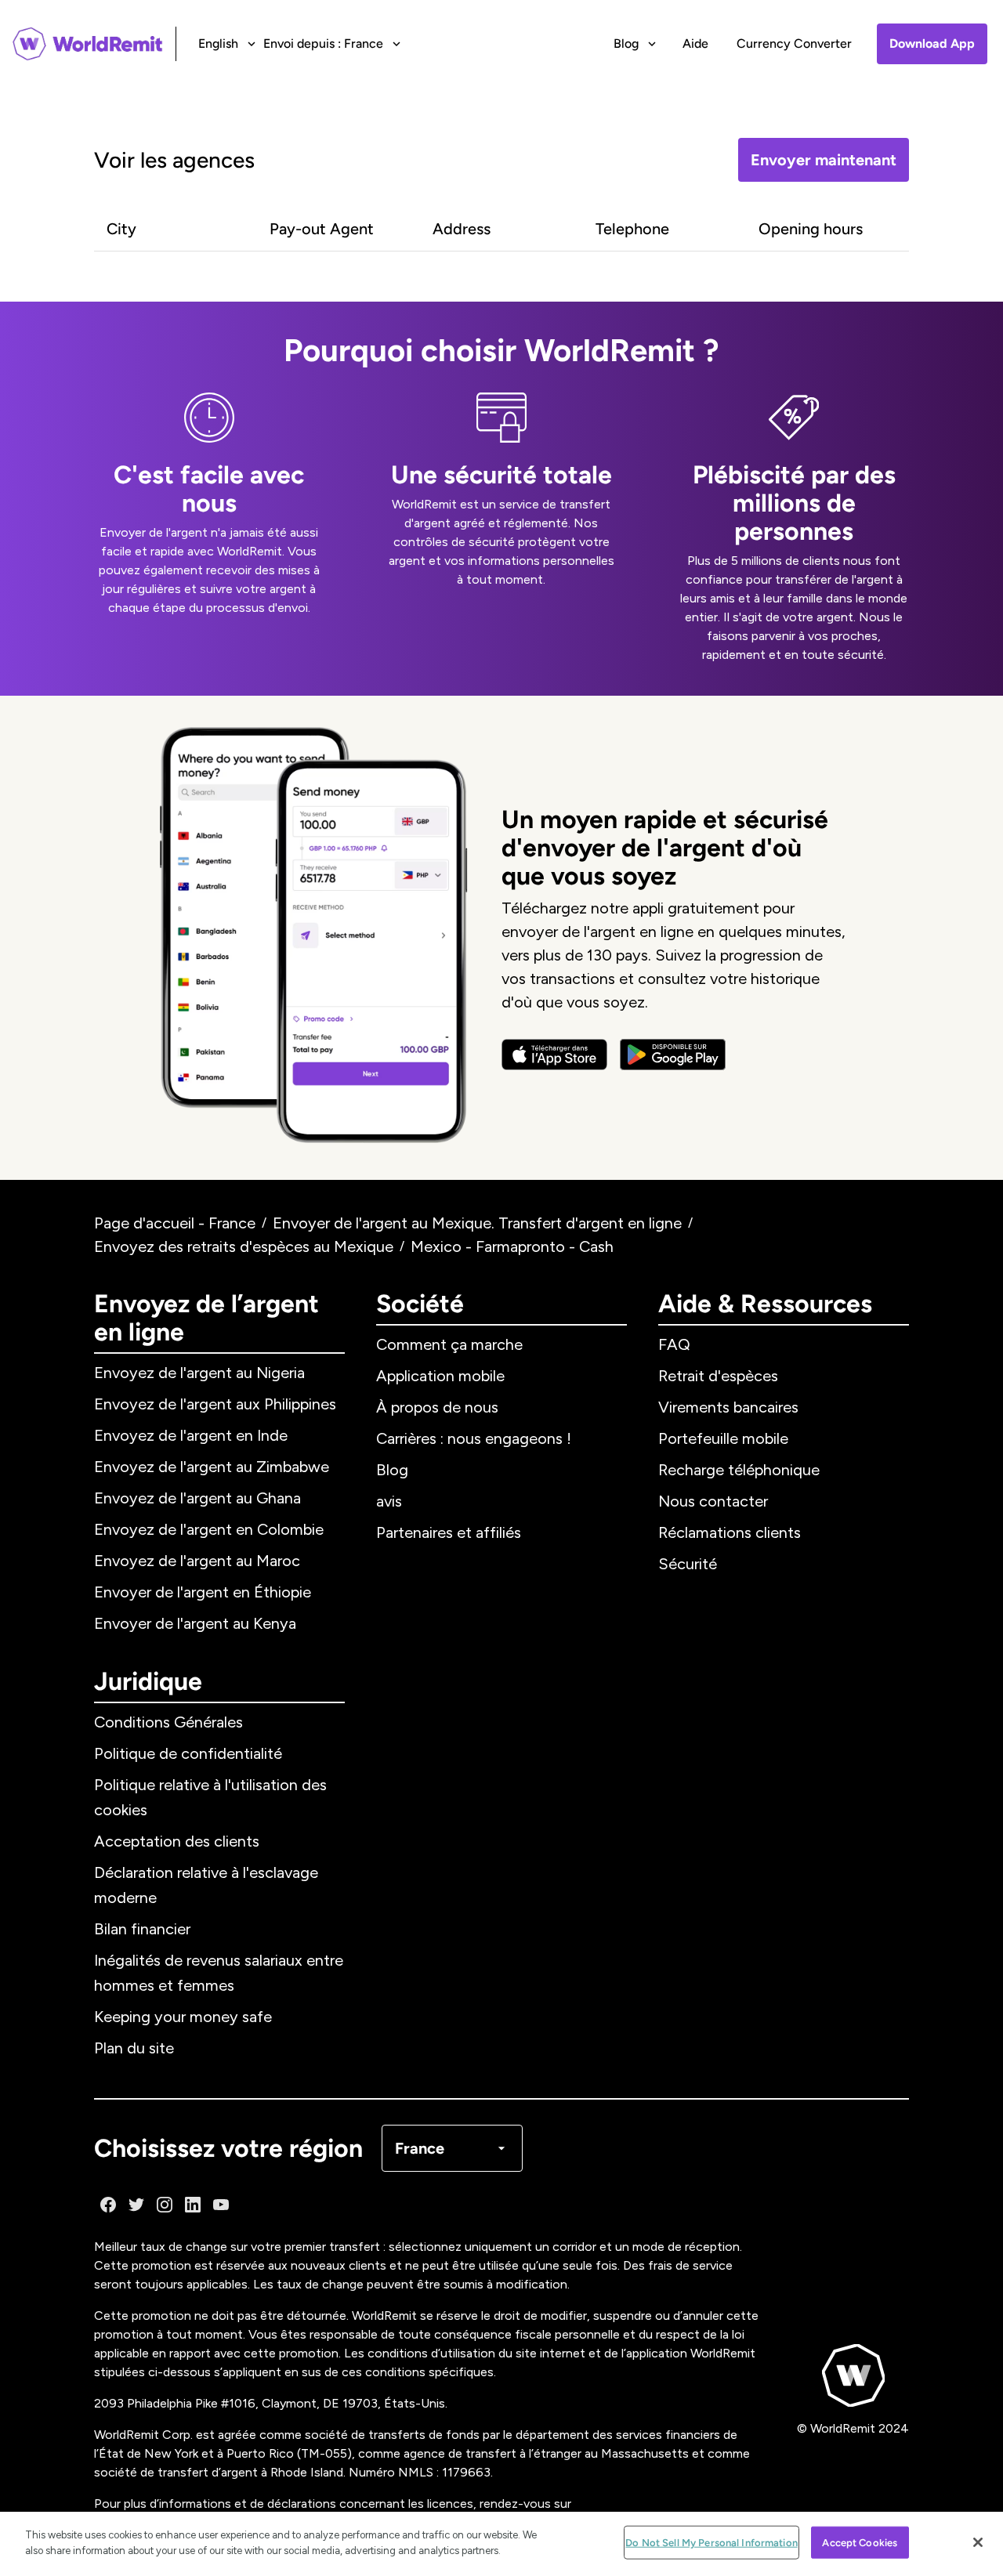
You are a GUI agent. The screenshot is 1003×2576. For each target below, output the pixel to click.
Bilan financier (142, 1929)
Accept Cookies (860, 2543)
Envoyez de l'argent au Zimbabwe (212, 1467)
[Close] (978, 2542)
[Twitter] (136, 2205)
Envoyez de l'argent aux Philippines (215, 1404)
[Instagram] (165, 2205)
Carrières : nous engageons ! (474, 1438)
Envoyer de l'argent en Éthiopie (203, 1592)
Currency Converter (794, 43)
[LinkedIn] (193, 2205)
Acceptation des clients (177, 1841)
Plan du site (134, 2048)
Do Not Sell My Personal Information (712, 2543)
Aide (695, 43)
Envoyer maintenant (824, 160)
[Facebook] (108, 2205)
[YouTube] (221, 2205)
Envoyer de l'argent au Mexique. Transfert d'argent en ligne (477, 1223)
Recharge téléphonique (739, 1470)
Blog (392, 1470)
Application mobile (440, 1376)
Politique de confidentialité (188, 1753)
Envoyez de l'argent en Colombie (209, 1529)
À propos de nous (437, 1407)
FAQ (674, 1344)
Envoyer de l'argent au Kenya (195, 1623)
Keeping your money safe (183, 2017)
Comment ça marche (449, 1344)
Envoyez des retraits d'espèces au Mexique (244, 1246)
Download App (932, 43)
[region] (501, 2544)
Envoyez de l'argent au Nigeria (199, 1373)
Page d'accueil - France (175, 1223)
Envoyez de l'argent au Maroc (197, 1561)
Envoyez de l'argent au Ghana (197, 1498)
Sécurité (688, 1564)
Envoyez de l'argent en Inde (191, 1435)
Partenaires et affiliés (449, 1532)
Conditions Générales (168, 1722)
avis (389, 1501)
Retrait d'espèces (718, 1376)
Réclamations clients (730, 1532)
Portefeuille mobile (723, 1438)
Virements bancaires (728, 1407)
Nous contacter (713, 1501)
